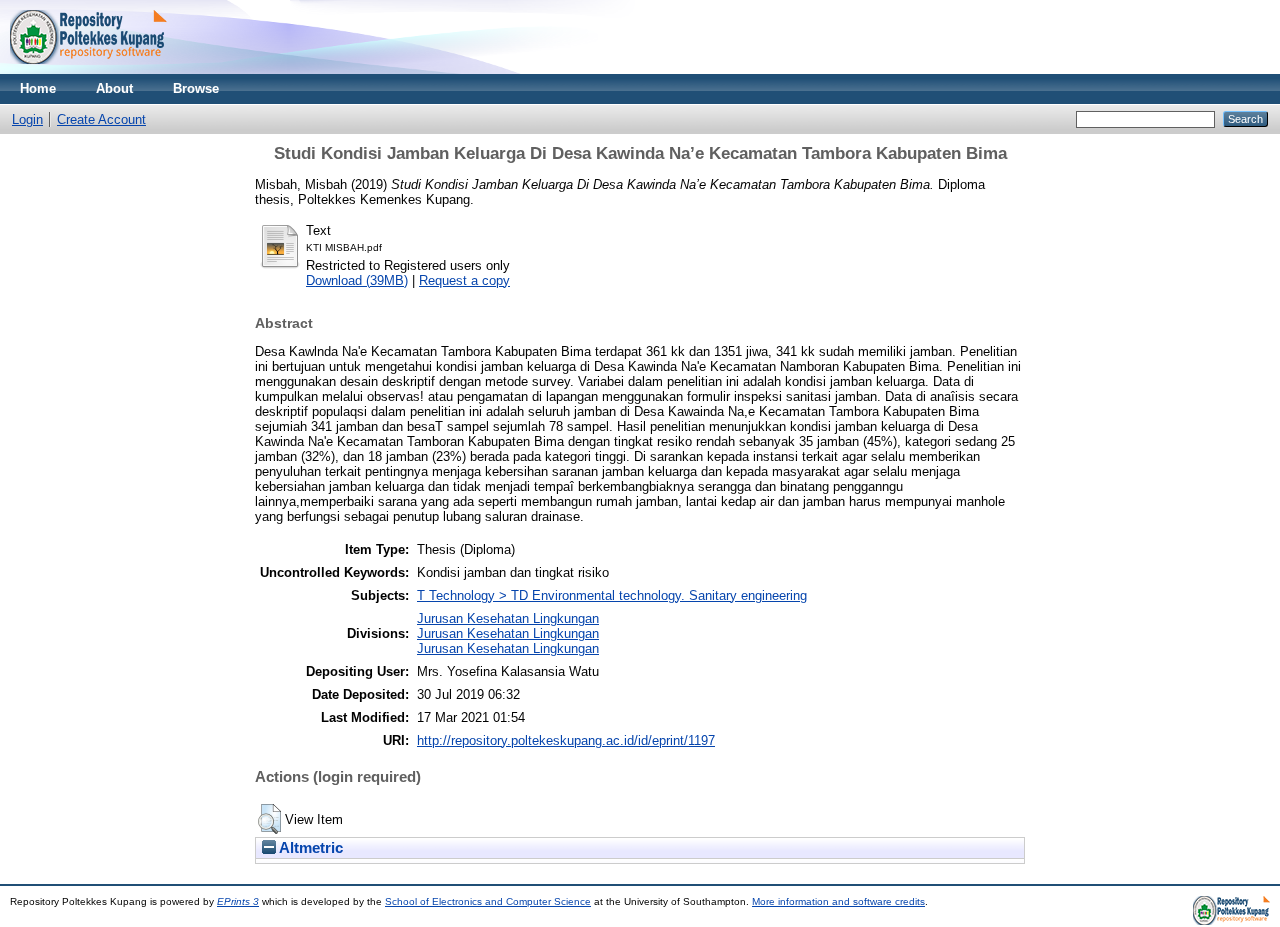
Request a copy (464, 280)
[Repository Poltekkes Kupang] (88, 69)
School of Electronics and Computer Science (488, 901)
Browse (196, 88)
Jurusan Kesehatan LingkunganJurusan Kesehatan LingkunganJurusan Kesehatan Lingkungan (508, 633)
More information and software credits (838, 901)
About (114, 88)
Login (27, 119)
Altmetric (309, 848)
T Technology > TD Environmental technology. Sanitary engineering (612, 595)
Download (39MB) (357, 280)
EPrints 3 (238, 901)
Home (38, 88)
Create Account (101, 119)
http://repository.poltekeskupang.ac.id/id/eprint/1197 (566, 740)
